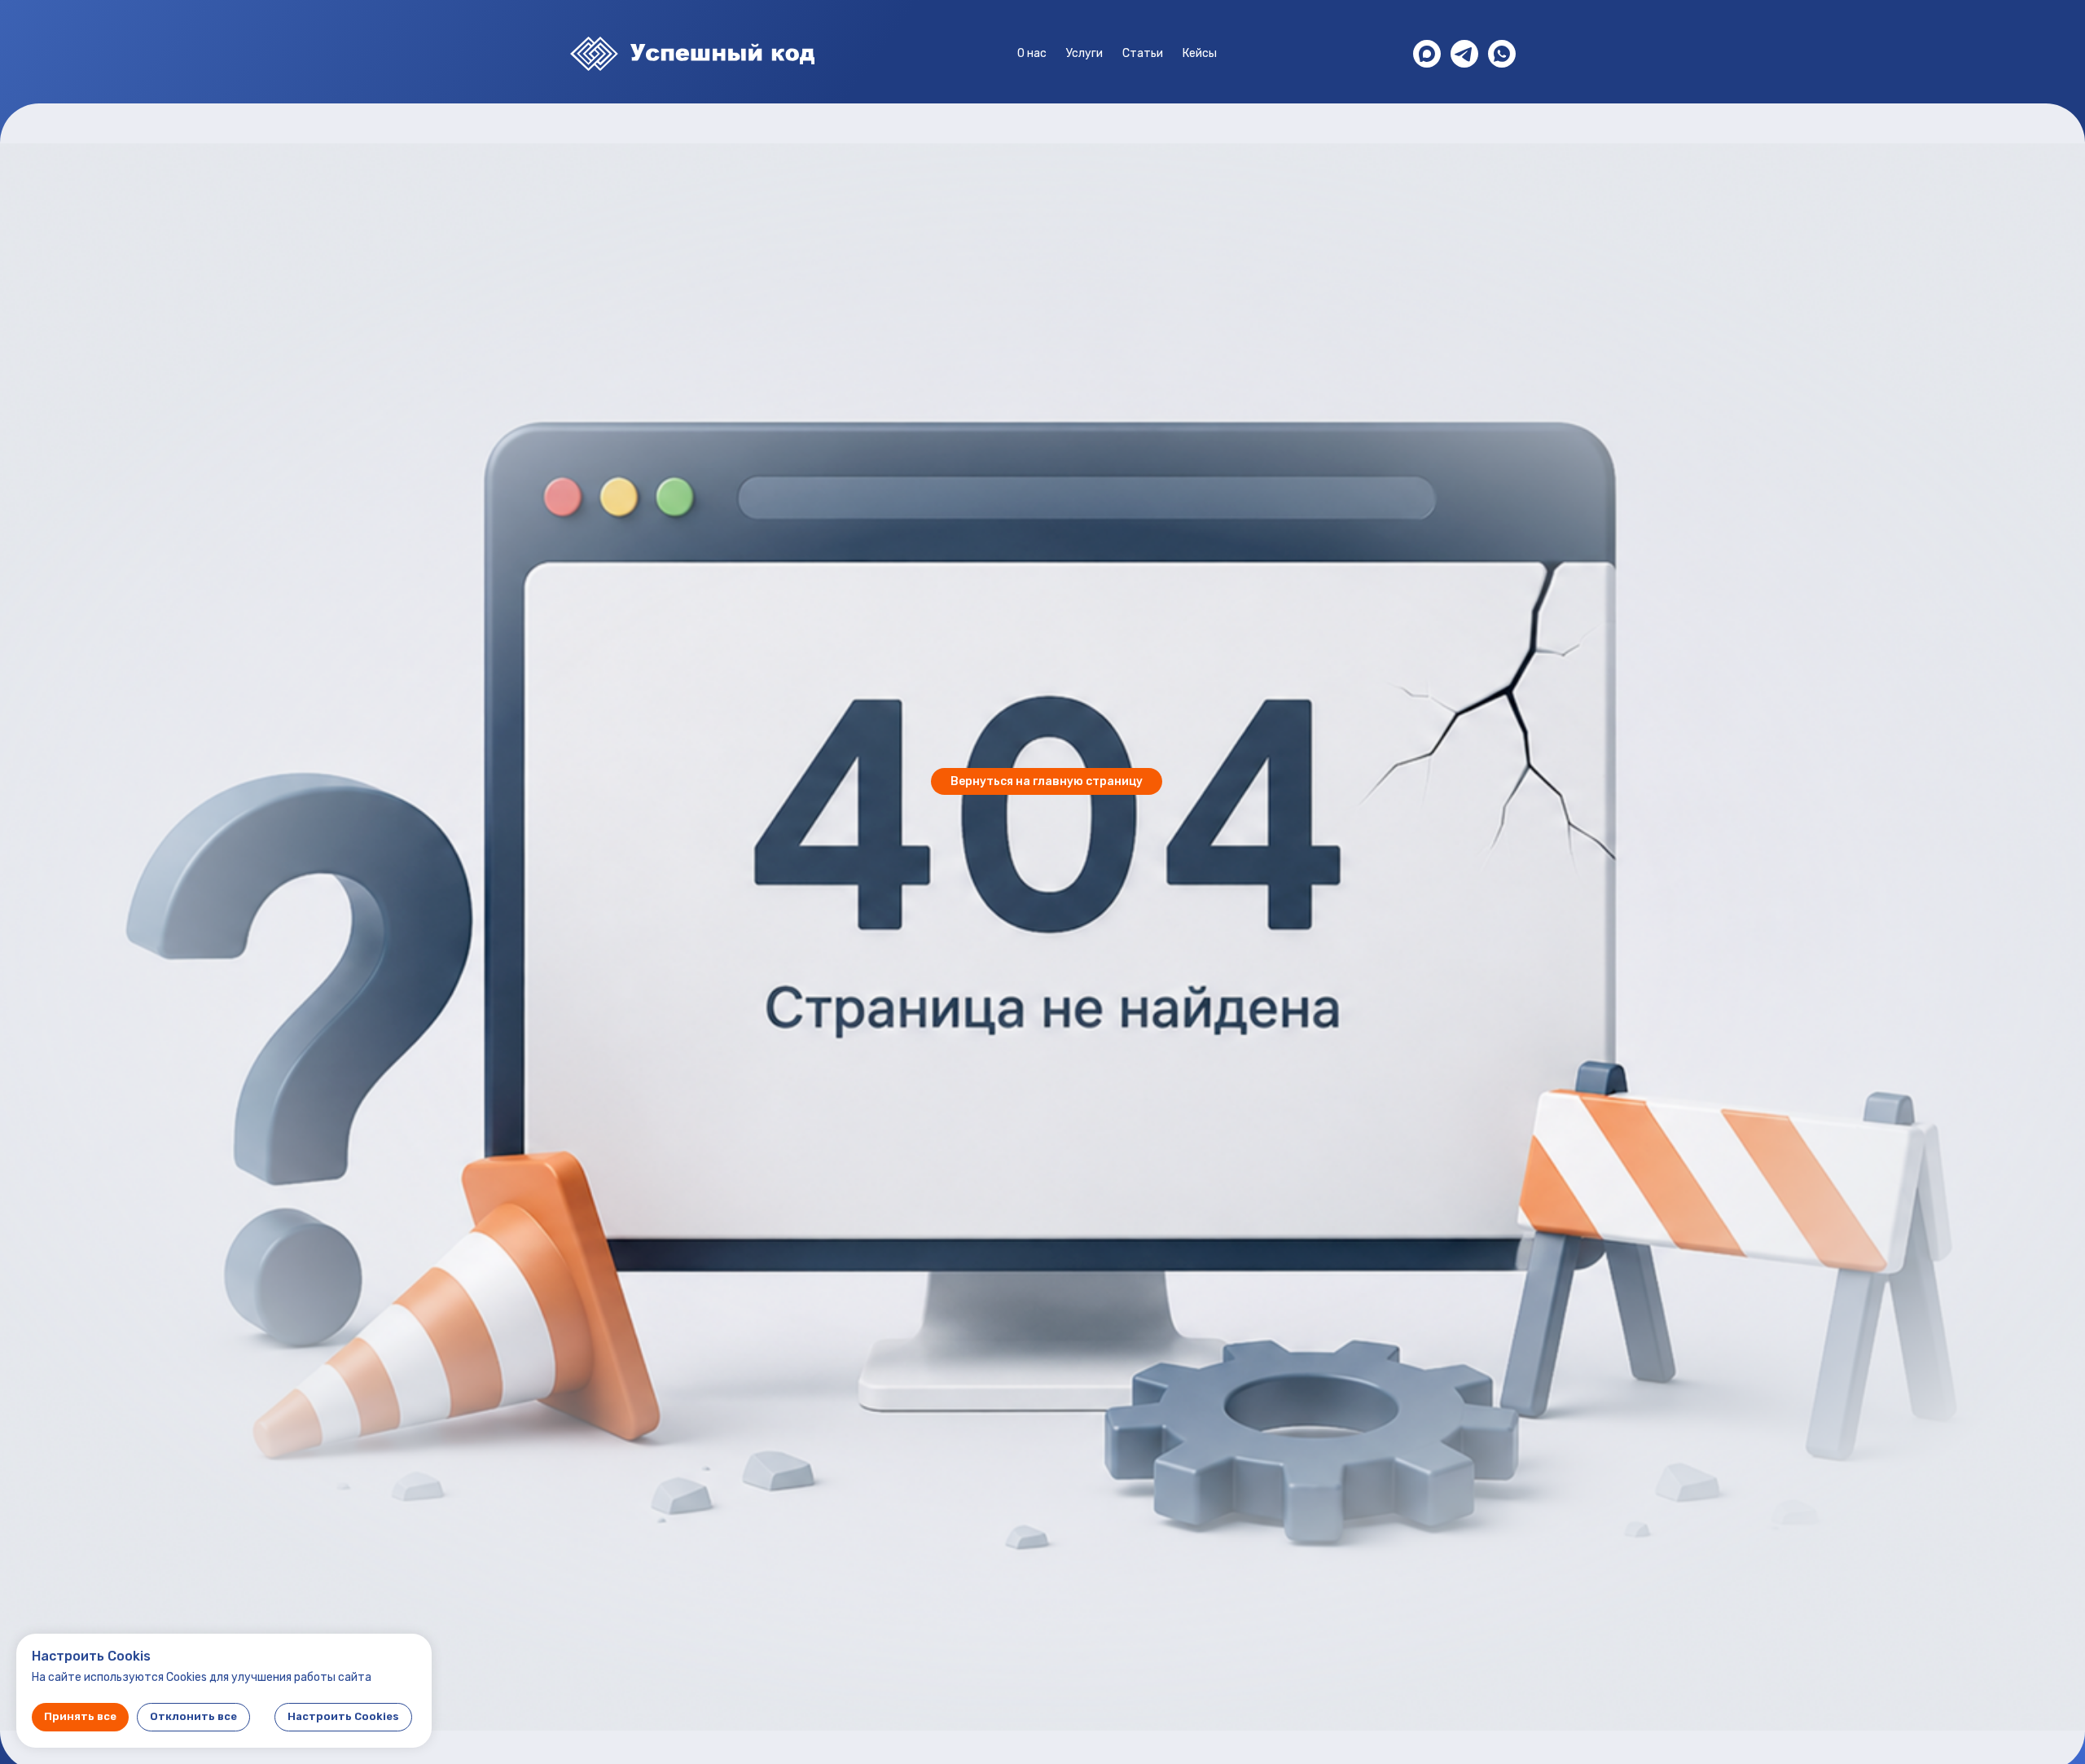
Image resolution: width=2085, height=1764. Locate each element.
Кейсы (1200, 53)
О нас (1032, 53)
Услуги (1084, 53)
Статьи (1143, 53)
